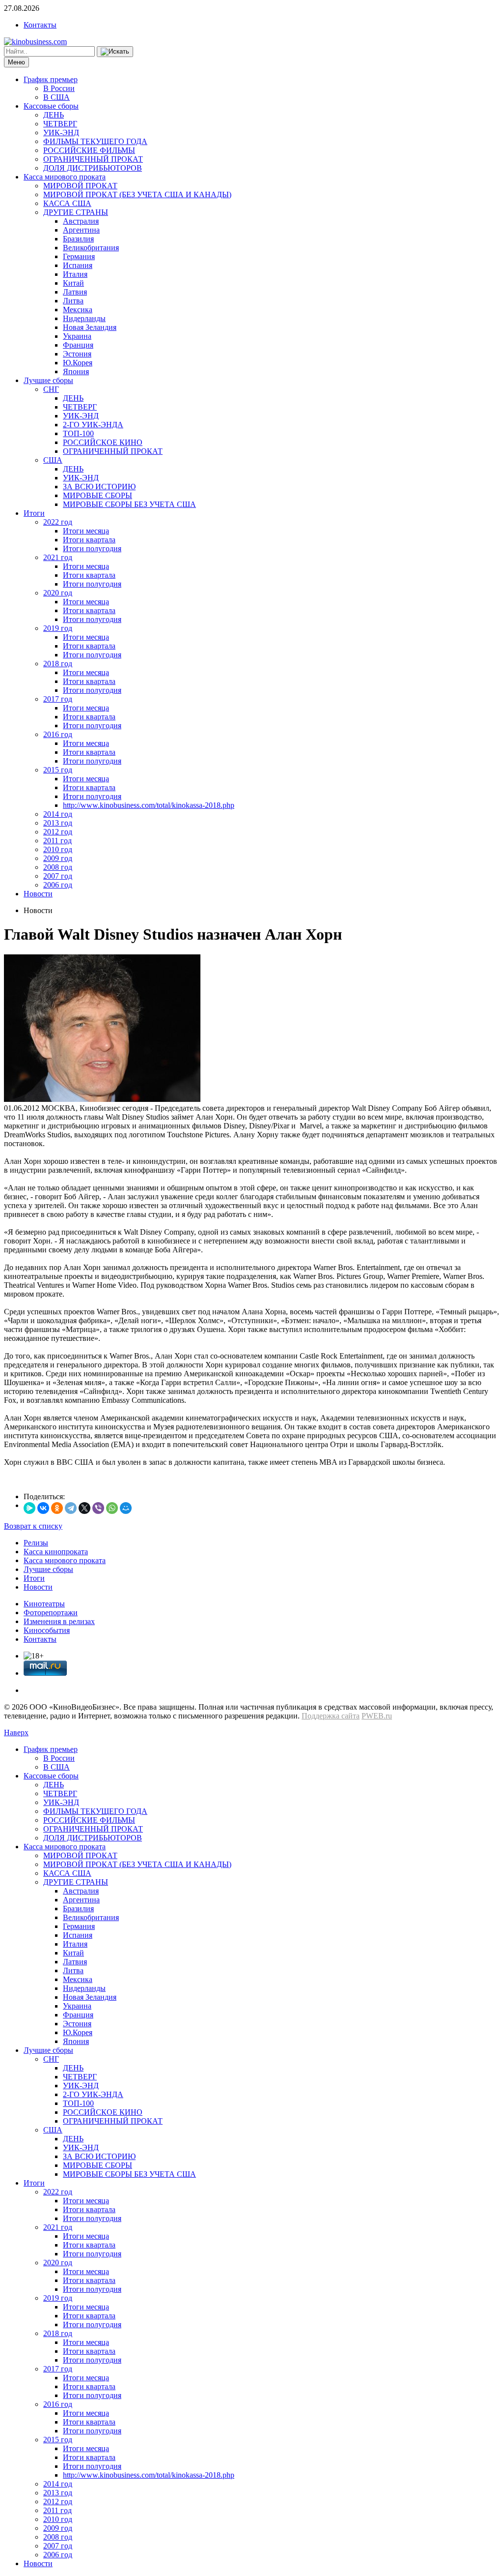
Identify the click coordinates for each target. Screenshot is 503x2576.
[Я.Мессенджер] (29, 1508)
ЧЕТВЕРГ (60, 124)
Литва (73, 301)
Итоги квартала (89, 540)
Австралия (81, 221)
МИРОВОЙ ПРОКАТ (80, 186)
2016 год (58, 734)
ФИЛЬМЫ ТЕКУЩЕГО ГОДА (95, 141)
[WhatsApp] (112, 1508)
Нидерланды (84, 318)
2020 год (58, 593)
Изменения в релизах (59, 1621)
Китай (73, 283)
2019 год (58, 628)
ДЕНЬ (54, 115)
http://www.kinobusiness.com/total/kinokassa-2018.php (149, 805)
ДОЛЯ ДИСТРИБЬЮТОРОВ (93, 168)
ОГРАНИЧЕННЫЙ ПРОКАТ (93, 159)
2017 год (58, 699)
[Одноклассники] (57, 1508)
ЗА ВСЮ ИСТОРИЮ (99, 487)
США (53, 460)
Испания (78, 265)
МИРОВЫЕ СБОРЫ (98, 495)
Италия (75, 274)
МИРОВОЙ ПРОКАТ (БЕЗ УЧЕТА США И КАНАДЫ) (137, 194)
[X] (84, 1508)
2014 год (58, 814)
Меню (16, 62)
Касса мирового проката (65, 177)
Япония (76, 371)
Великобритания (91, 248)
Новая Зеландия (90, 327)
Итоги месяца (86, 531)
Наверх (16, 1732)
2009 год (58, 858)
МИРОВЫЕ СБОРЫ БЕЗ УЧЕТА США (129, 504)
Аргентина (81, 230)
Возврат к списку (33, 1526)
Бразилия (78, 239)
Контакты (40, 25)
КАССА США (67, 203)
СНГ (51, 389)
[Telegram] (71, 1508)
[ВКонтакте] (43, 1508)
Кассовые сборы (51, 106)
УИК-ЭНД (61, 133)
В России (59, 88)
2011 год (57, 841)
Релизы (36, 1543)
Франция (78, 345)
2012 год (58, 832)
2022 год (58, 522)
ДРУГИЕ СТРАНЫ (76, 212)
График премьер (51, 79)
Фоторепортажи (51, 1613)
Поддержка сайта (331, 1716)
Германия (79, 256)
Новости (38, 894)
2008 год (58, 867)
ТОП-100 (78, 433)
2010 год (58, 849)
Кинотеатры (44, 1604)
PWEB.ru (377, 1716)
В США (56, 97)
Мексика (78, 310)
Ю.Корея (78, 363)
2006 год (58, 885)
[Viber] (98, 1508)
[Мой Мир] (126, 1508)
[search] (115, 52)
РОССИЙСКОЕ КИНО (103, 442)
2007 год (58, 876)
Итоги (34, 513)
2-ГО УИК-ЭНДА (93, 425)
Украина (77, 336)
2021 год (58, 557)
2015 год (58, 770)
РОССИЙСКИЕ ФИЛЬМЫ (89, 150)
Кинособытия (47, 1630)
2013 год (58, 823)
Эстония (77, 354)
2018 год (58, 664)
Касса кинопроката (56, 1552)
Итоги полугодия (92, 548)
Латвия (75, 292)
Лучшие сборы (48, 380)
